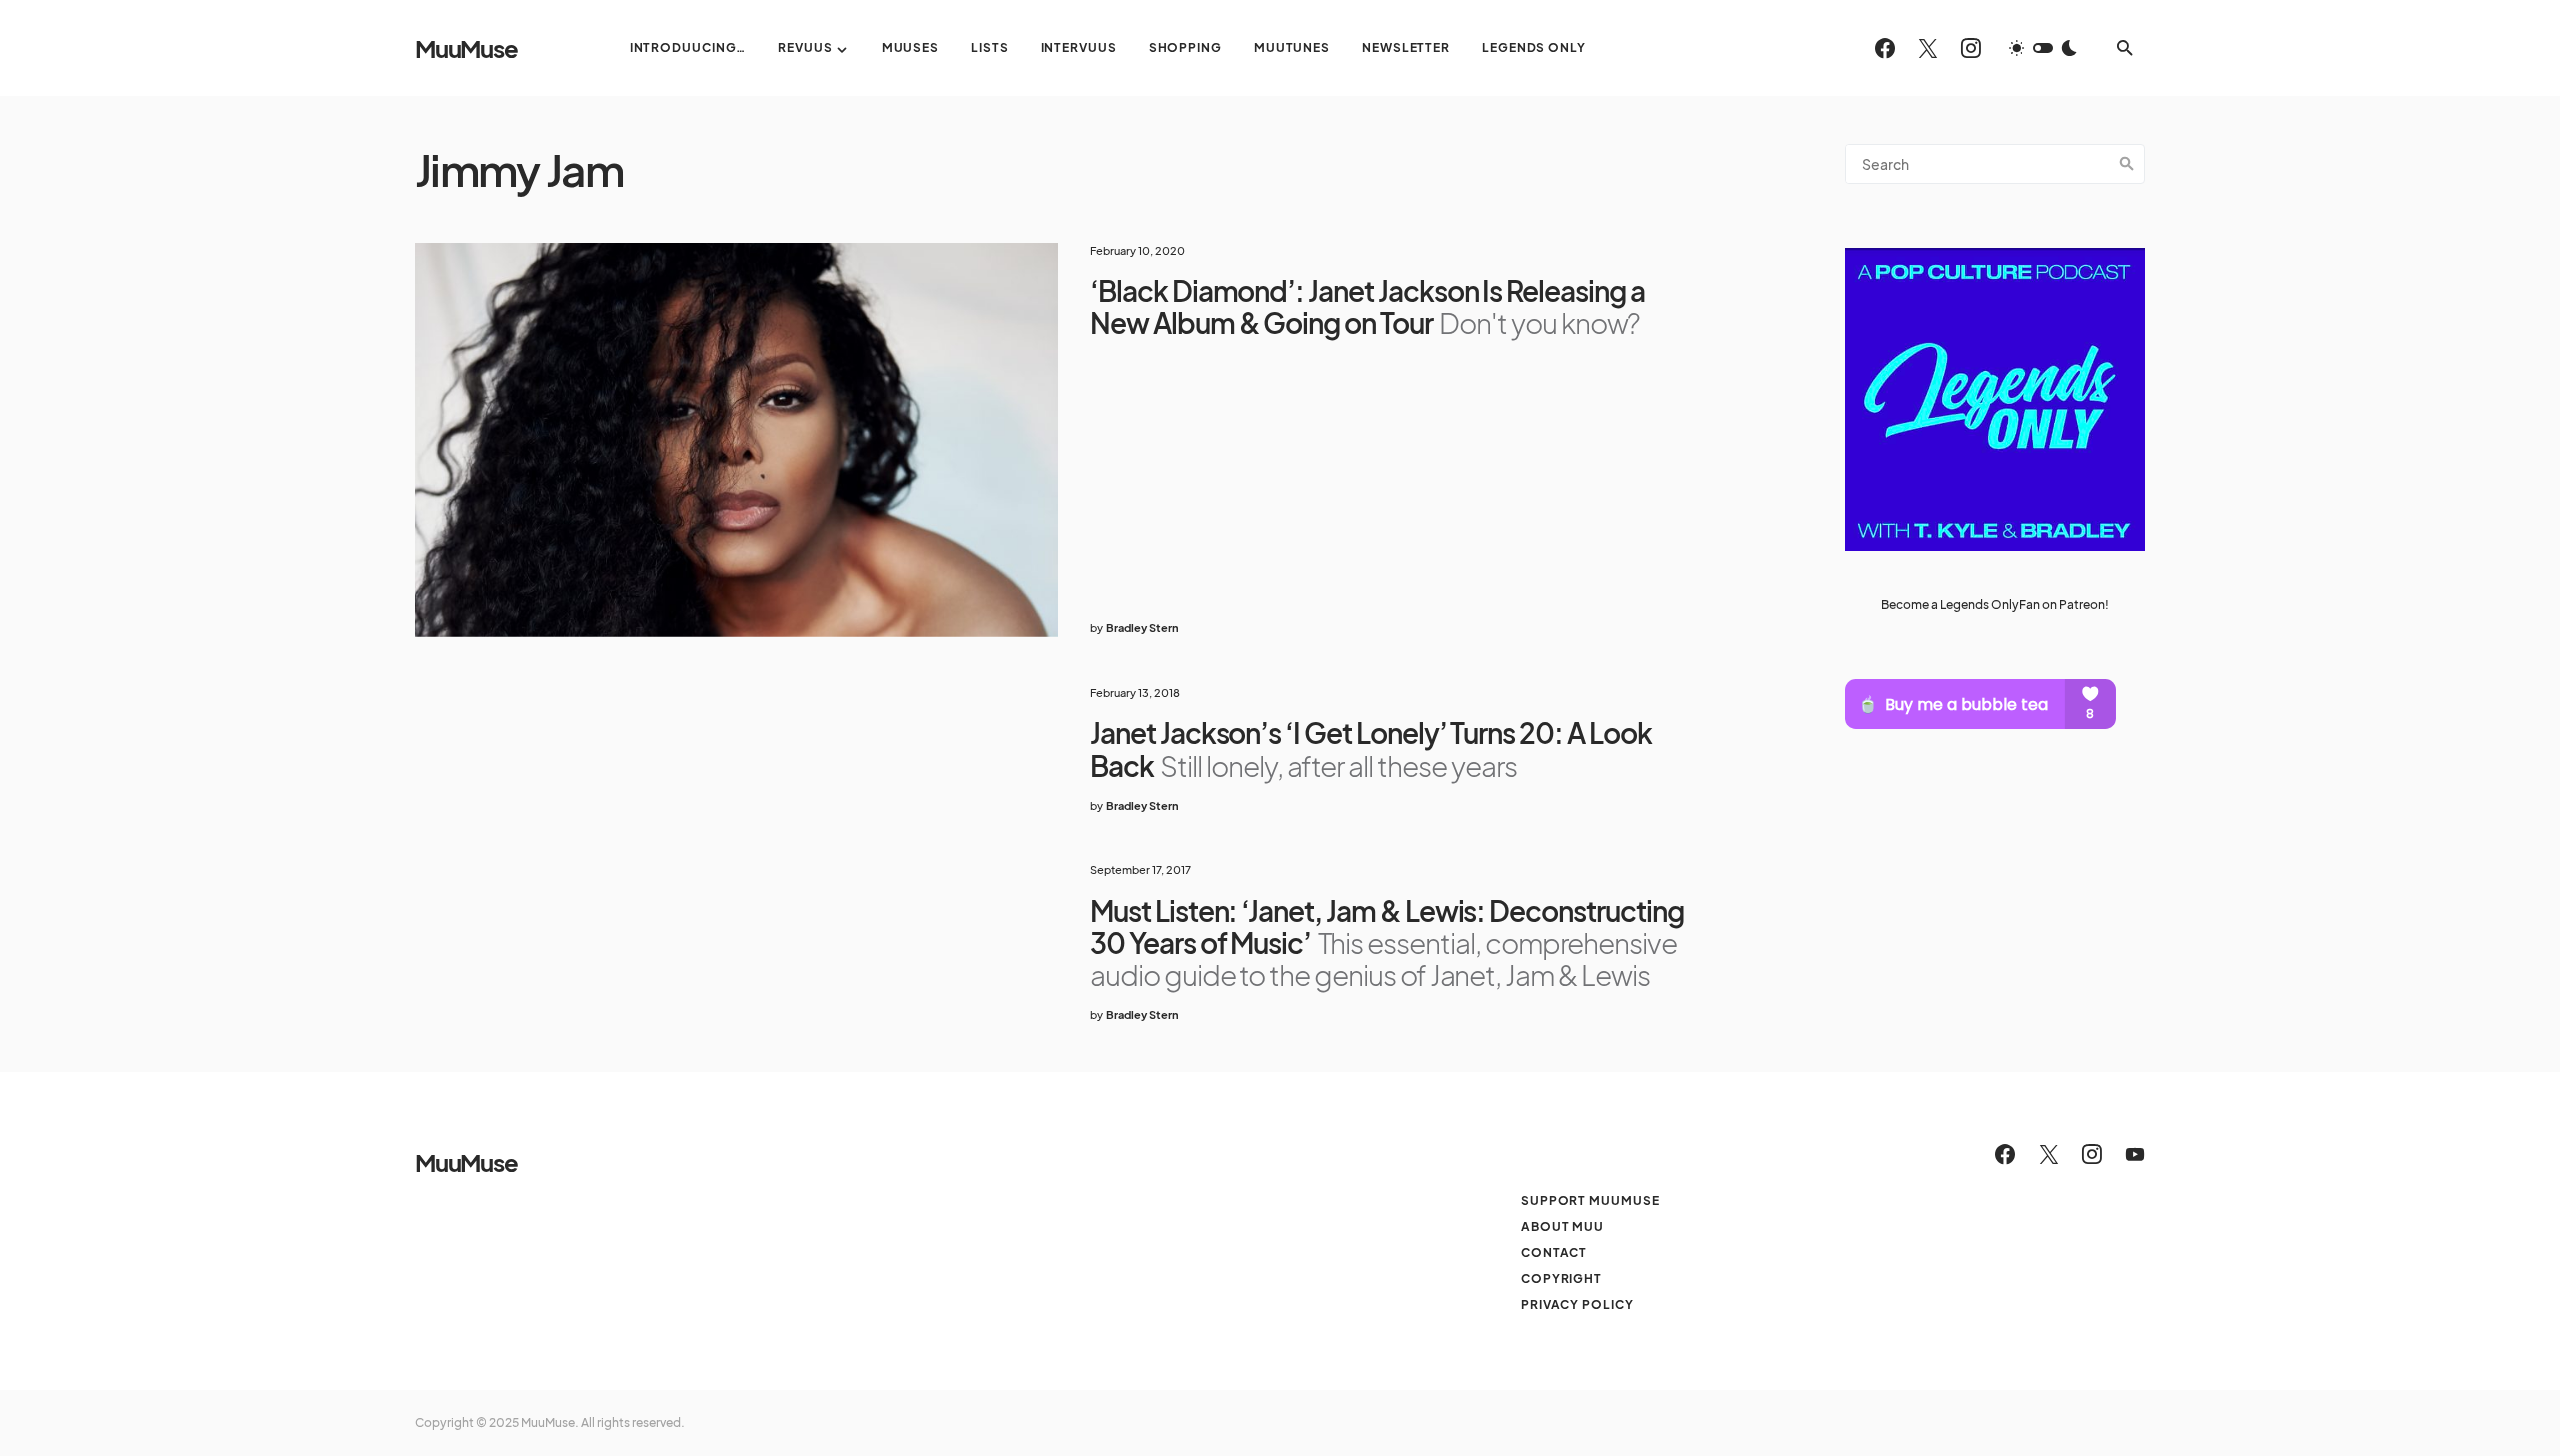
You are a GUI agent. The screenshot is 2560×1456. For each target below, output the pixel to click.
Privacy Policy (1577, 1304)
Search (2127, 164)
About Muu (1562, 1226)
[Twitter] (1928, 48)
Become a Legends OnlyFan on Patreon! (1995, 604)
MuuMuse (466, 48)
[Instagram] (1971, 48)
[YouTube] (2135, 1154)
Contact (1554, 1252)
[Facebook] (1885, 48)
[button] (2043, 48)
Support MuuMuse (1590, 1200)
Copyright (1561, 1278)
